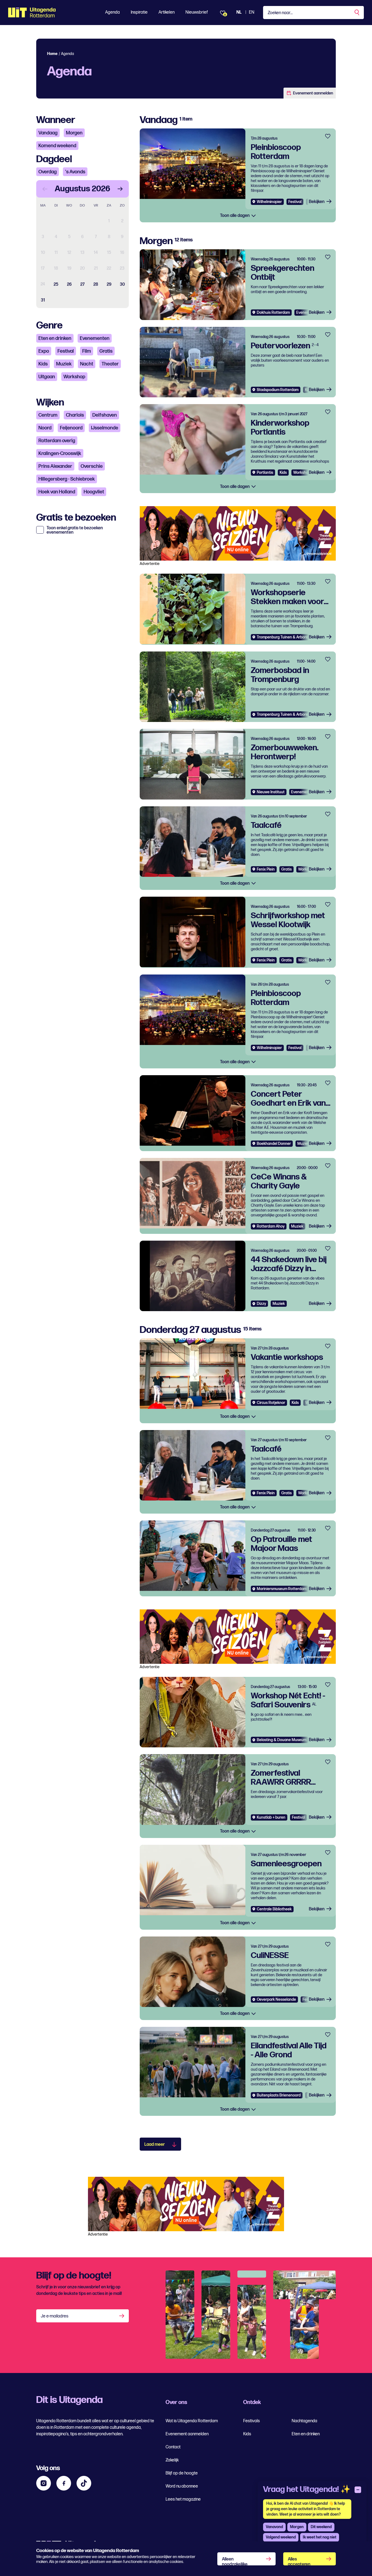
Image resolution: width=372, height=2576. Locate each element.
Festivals (251, 2421)
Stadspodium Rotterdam (278, 390)
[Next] (120, 189)
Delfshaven (105, 415)
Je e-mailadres (55, 2316)
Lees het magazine (183, 2499)
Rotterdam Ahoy (271, 1226)
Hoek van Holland (57, 492)
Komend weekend (57, 146)
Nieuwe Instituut (271, 792)
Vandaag (48, 133)
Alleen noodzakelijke (235, 2561)
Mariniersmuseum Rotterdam (282, 1589)
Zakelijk (172, 2460)
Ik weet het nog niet (320, 2537)
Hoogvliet (94, 492)
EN (252, 12)
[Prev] (45, 189)
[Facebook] (64, 2483)
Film (87, 351)
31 (43, 300)
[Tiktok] (84, 2483)
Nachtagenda (304, 2421)
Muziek (64, 364)
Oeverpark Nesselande (276, 1999)
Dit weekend (321, 2527)
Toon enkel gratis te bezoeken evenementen (75, 530)
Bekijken (317, 202)
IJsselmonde (105, 428)
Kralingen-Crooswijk (60, 454)
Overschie (92, 466)
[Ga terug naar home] (32, 13)
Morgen (74, 133)
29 (109, 285)
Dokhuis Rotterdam (273, 313)
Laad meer (155, 2145)
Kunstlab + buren (271, 1817)
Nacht (87, 364)
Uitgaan (47, 377)
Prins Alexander (55, 466)
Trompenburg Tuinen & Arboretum (286, 637)
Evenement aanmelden (313, 93)
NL (239, 12)
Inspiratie (139, 12)
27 (83, 285)
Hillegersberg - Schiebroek (67, 479)
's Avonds (75, 172)
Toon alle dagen (235, 216)
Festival (66, 351)
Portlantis (265, 473)
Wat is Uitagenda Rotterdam (192, 2421)
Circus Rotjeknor (271, 1403)
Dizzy (261, 1304)
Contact (173, 2447)
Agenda (112, 12)
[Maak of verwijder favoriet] (328, 136)
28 (96, 285)
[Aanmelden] (122, 2316)
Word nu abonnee (182, 2486)
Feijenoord (71, 428)
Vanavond (274, 2527)
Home (52, 54)
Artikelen (167, 12)
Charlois (75, 415)
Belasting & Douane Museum (282, 1740)
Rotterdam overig (57, 441)
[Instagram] (44, 2483)
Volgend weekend (281, 2537)
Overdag (48, 172)
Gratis (106, 351)
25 (56, 285)
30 (122, 285)
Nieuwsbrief (197, 12)
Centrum (48, 415)
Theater (110, 364)
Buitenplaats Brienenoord (279, 2095)
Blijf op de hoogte (182, 2473)
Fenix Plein (266, 869)
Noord (45, 428)
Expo (44, 351)
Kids (43, 364)
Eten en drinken (55, 338)
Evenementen (95, 338)
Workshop (74, 377)
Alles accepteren (299, 2561)
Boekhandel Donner (274, 1144)
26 (69, 285)
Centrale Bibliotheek (274, 1909)
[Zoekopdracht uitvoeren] (357, 13)
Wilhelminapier (269, 202)
